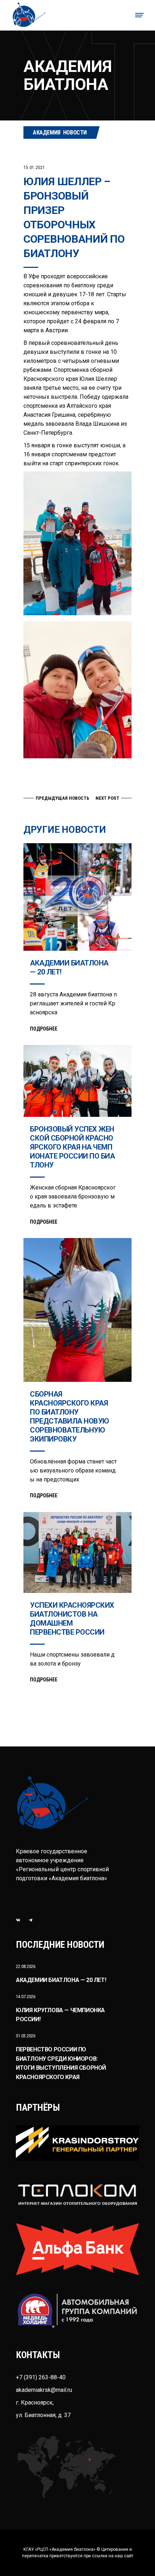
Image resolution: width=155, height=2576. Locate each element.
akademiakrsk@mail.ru (44, 2390)
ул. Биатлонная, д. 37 (43, 2415)
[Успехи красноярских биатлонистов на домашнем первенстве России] (77, 1552)
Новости (75, 133)
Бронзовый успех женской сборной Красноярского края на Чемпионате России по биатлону (72, 1147)
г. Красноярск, (35, 2403)
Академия (47, 133)
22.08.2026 (26, 1966)
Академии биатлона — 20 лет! (61, 1980)
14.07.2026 (26, 1997)
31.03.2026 (26, 2036)
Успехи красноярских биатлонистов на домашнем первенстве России (72, 1619)
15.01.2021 (34, 168)
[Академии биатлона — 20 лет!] (77, 897)
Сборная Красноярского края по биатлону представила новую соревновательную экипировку (70, 1417)
